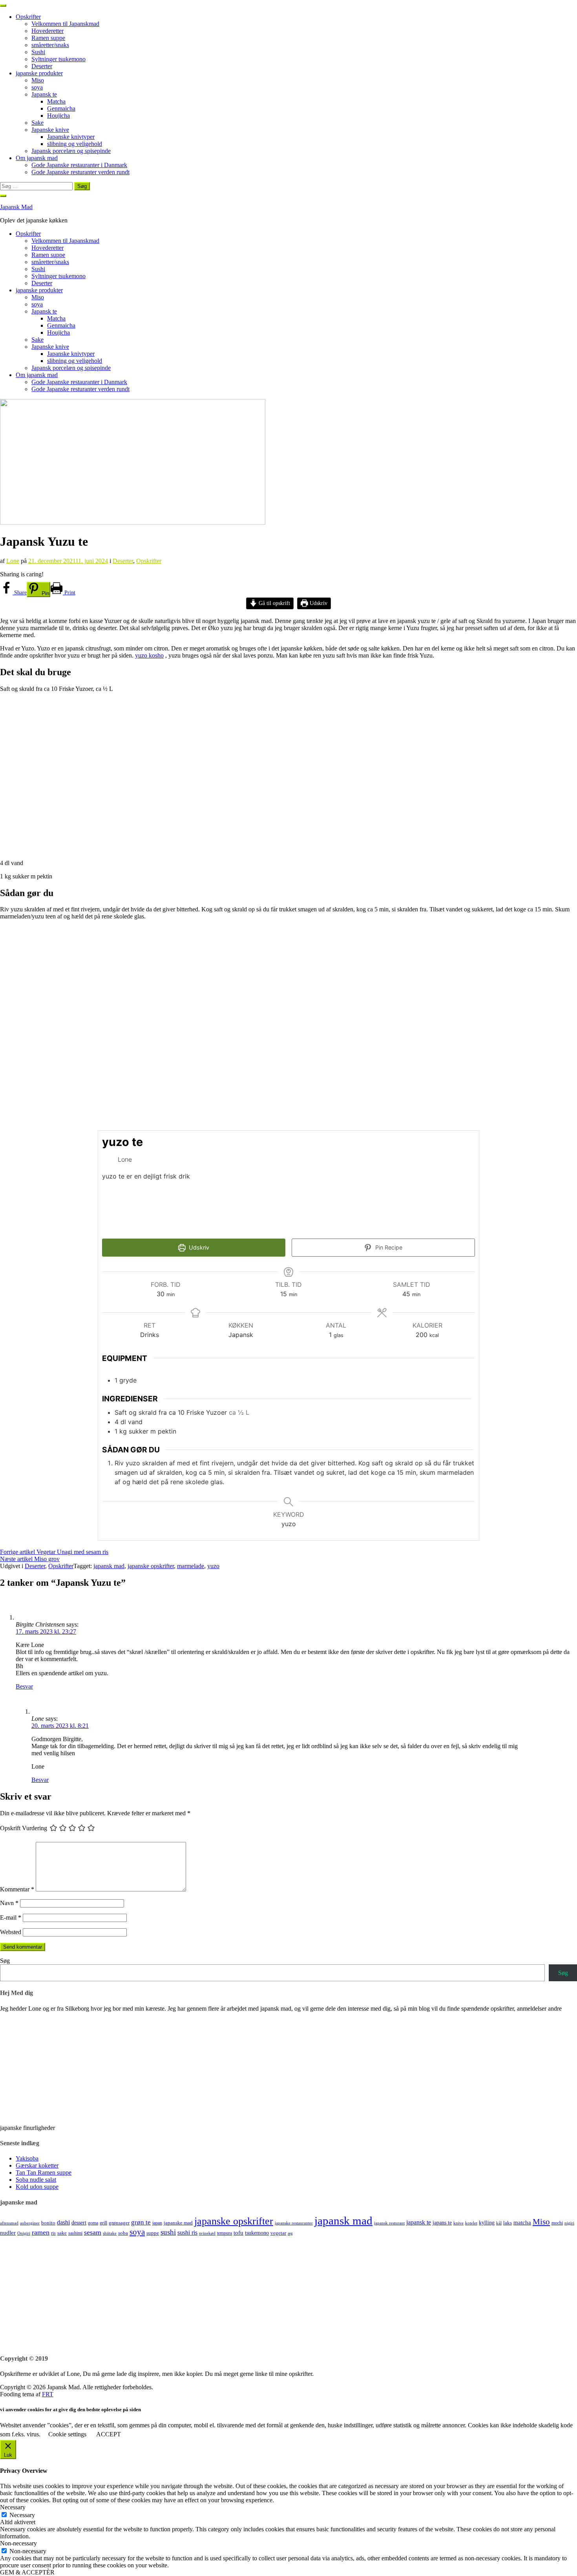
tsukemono (257, 2233)
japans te (442, 2223)
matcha (522, 2223)
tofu (238, 2233)
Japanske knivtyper (71, 137)
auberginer (30, 2223)
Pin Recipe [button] (388, 1247)
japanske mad (178, 2223)
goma (93, 2223)
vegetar (278, 2233)
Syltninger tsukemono (58, 59)
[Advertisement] (236, 2292)
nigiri (569, 2223)
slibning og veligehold (75, 144)
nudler (8, 2233)
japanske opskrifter (151, 1566)
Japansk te (44, 94)
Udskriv (318, 603)
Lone (13, 561)
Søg (5, 1961)
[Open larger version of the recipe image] (426, 1184)
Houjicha (58, 116)
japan (157, 2223)
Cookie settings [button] (67, 2434)
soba (123, 2233)
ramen (41, 2232)
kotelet (471, 2223)
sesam (93, 2232)
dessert (79, 2223)
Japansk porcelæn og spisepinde (71, 151)
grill (103, 2223)
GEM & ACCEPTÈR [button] (27, 2572)
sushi (168, 2232)
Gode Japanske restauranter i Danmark (79, 165)
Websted (11, 1932)
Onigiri (24, 2233)
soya (37, 87)
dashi (63, 2222)
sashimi (75, 2233)
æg (290, 2233)
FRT (48, 2394)
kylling (487, 2223)
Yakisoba (27, 2158)
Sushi (38, 52)
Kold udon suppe (37, 2187)
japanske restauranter (294, 2223)
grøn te (141, 2222)
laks (508, 2223)
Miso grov (30, 1559)
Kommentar (17, 1889)
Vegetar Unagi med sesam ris (54, 1552)
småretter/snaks (50, 45)
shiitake (110, 2233)
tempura (225, 2233)
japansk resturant (389, 2223)
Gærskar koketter (37, 2165)
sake (62, 2233)
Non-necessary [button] (18, 2543)
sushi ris (187, 2233)
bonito (48, 2223)
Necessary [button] (13, 2507)
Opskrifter (28, 17)
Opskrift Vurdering (24, 1828)
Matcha (56, 101)
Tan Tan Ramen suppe (44, 2172)
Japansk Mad (16, 207)
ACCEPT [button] (109, 2434)
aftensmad (9, 2223)
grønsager (119, 2223)
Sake (37, 123)
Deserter (42, 66)
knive (458, 2223)
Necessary (22, 2515)
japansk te (419, 2222)
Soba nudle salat (36, 2180)
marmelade (191, 1566)
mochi (557, 2223)
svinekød (207, 2233)
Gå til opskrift (274, 603)
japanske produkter (39, 73)
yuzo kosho (149, 655)
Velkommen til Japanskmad (65, 24)
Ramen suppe (48, 38)
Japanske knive (50, 130)
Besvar (24, 1686)
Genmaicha (61, 108)
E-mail (11, 1917)
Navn (9, 1903)
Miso (38, 80)
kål (499, 2223)
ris (53, 2233)
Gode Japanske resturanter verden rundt (80, 172)
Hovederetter (47, 31)
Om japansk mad (37, 158)
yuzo (213, 1566)
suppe (153, 2233)
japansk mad (109, 1566)
